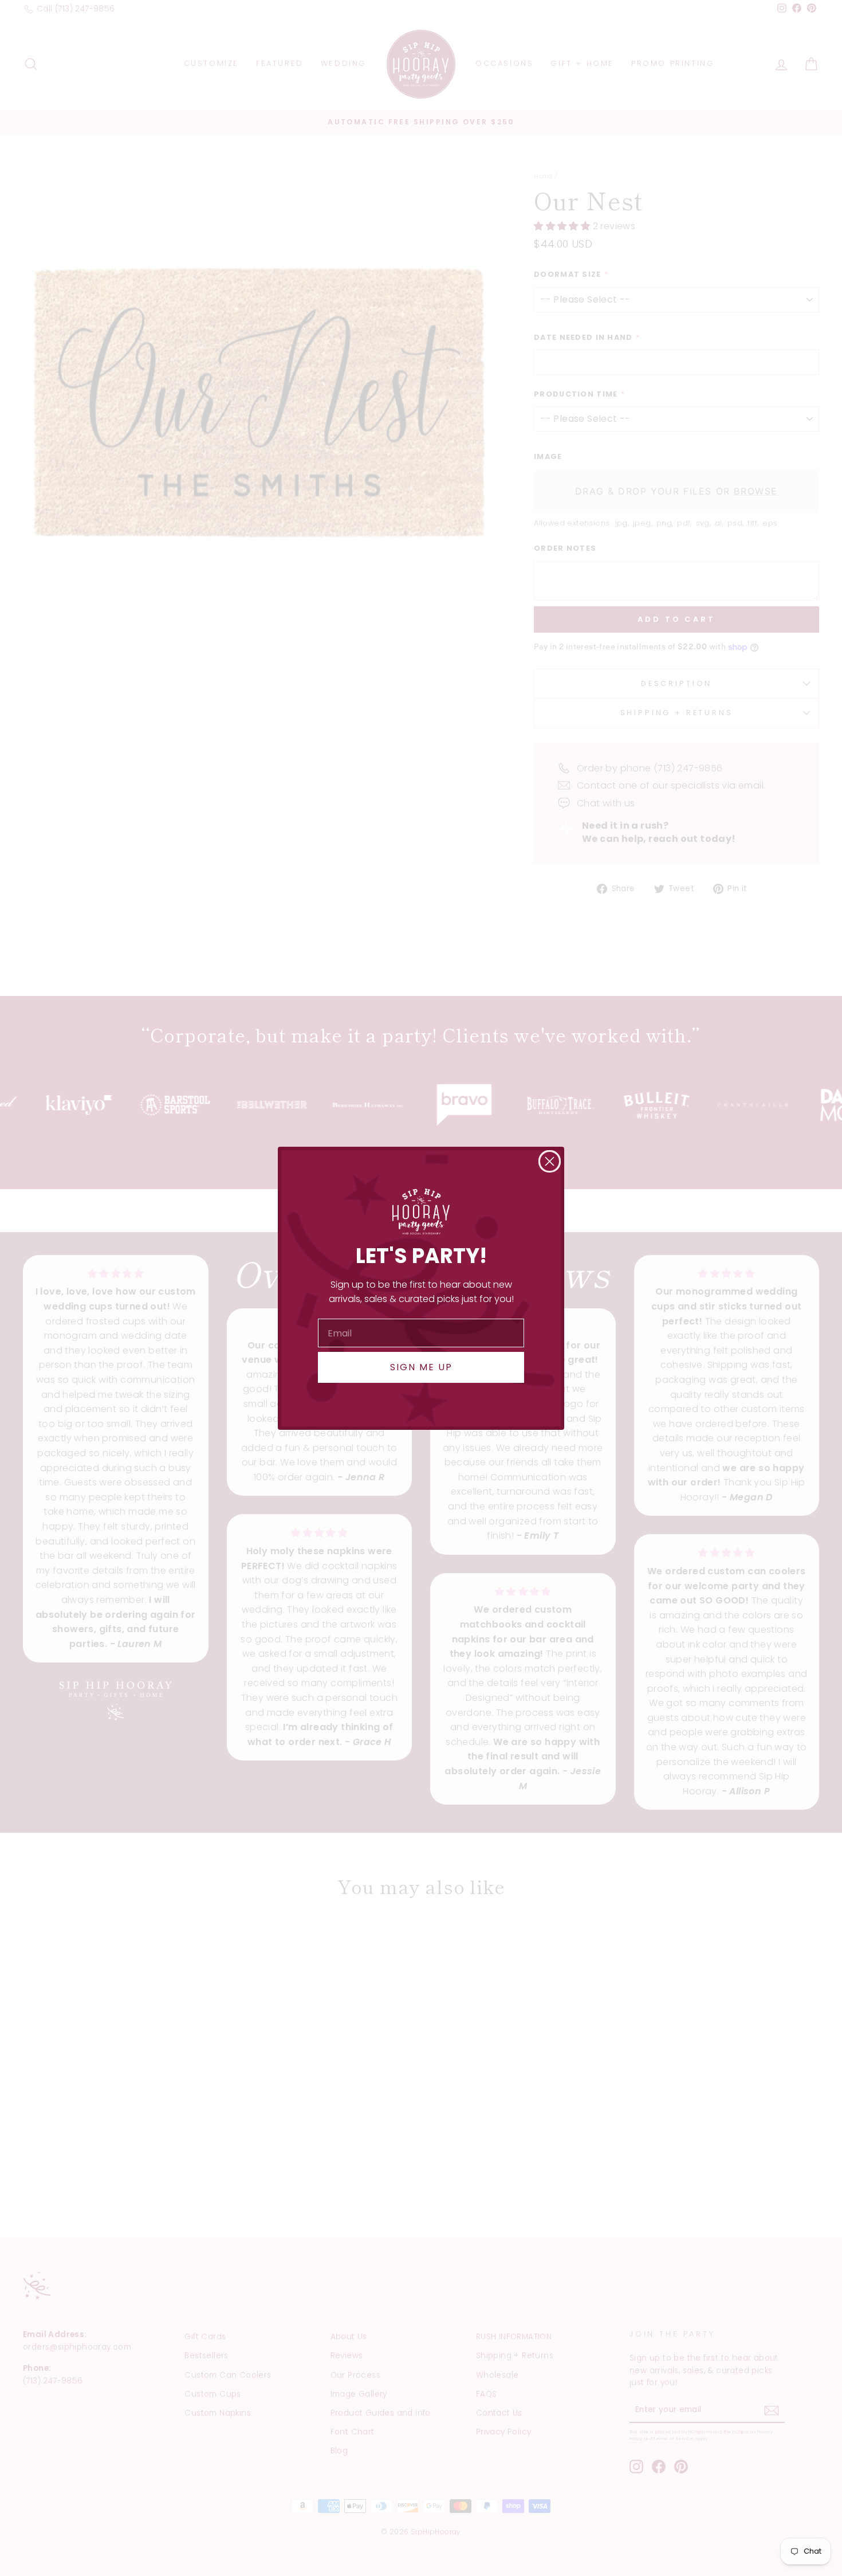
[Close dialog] (550, 1161)
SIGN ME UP (421, 1367)
